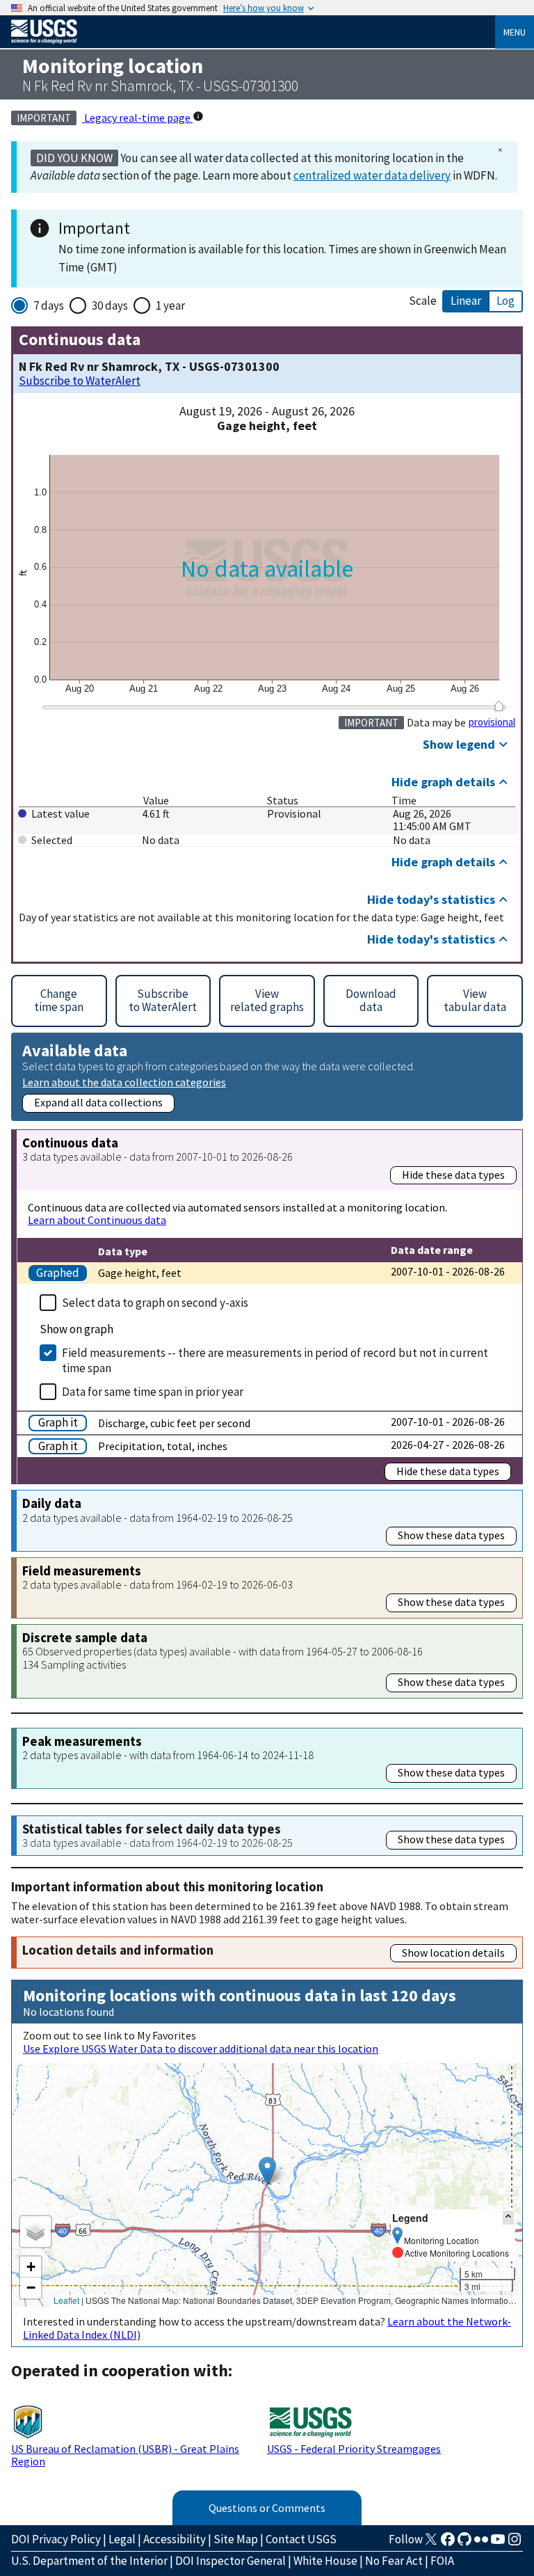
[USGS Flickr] (481, 2543)
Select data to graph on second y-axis (155, 1303)
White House (325, 2561)
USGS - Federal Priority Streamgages (354, 2449)
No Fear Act (394, 2561)
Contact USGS (301, 2539)
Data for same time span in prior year (153, 1392)
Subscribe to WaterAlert (80, 381)
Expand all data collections (98, 1102)
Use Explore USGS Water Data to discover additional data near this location (201, 2049)
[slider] (499, 706)
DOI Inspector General (230, 2561)
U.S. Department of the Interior (89, 2561)
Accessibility (175, 2539)
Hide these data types (453, 1175)
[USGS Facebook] (448, 2543)
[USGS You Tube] (498, 2543)
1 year (170, 305)
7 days (49, 305)
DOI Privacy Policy (56, 2539)
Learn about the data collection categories (124, 1082)
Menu (515, 32)
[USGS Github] (464, 2543)
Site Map (236, 2539)
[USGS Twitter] (431, 2543)
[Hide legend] (508, 2217)
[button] (267, 2171)
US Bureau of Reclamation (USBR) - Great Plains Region (125, 2455)
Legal (122, 2539)
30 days (110, 305)
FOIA (442, 2561)
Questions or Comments (267, 2508)
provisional (492, 722)
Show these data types (451, 1535)
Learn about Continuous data (97, 1220)
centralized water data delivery (372, 175)
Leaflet (66, 2300)
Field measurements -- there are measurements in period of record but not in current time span (275, 1360)
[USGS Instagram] (515, 2543)
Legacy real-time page (137, 118)
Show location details (453, 1953)
